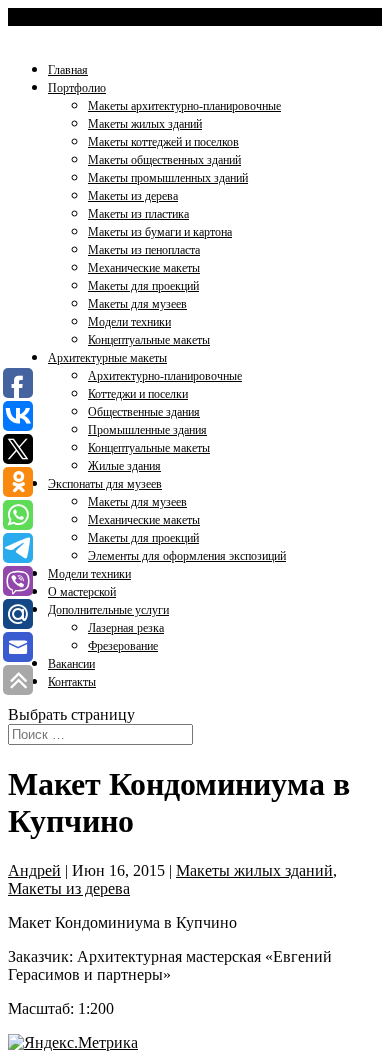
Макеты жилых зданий (145, 124)
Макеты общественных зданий (164, 160)
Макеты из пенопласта (144, 250)
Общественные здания (144, 412)
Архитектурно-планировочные (165, 376)
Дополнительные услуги (108, 610)
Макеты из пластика (138, 214)
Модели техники (129, 322)
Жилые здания (124, 466)
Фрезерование (123, 646)
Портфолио (77, 88)
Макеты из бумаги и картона (160, 232)
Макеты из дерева (133, 196)
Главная (68, 70)
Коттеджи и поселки (138, 394)
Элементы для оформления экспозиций (187, 556)
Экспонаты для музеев (105, 484)
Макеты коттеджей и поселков (163, 142)
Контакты (72, 682)
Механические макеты (144, 268)
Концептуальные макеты (149, 340)
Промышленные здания (147, 430)
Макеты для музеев (137, 304)
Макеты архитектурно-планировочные (184, 106)
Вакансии (71, 664)
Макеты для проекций (143, 286)
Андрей (34, 870)
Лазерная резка (126, 628)
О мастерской (82, 592)
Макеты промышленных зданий (168, 178)
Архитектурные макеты (107, 358)
